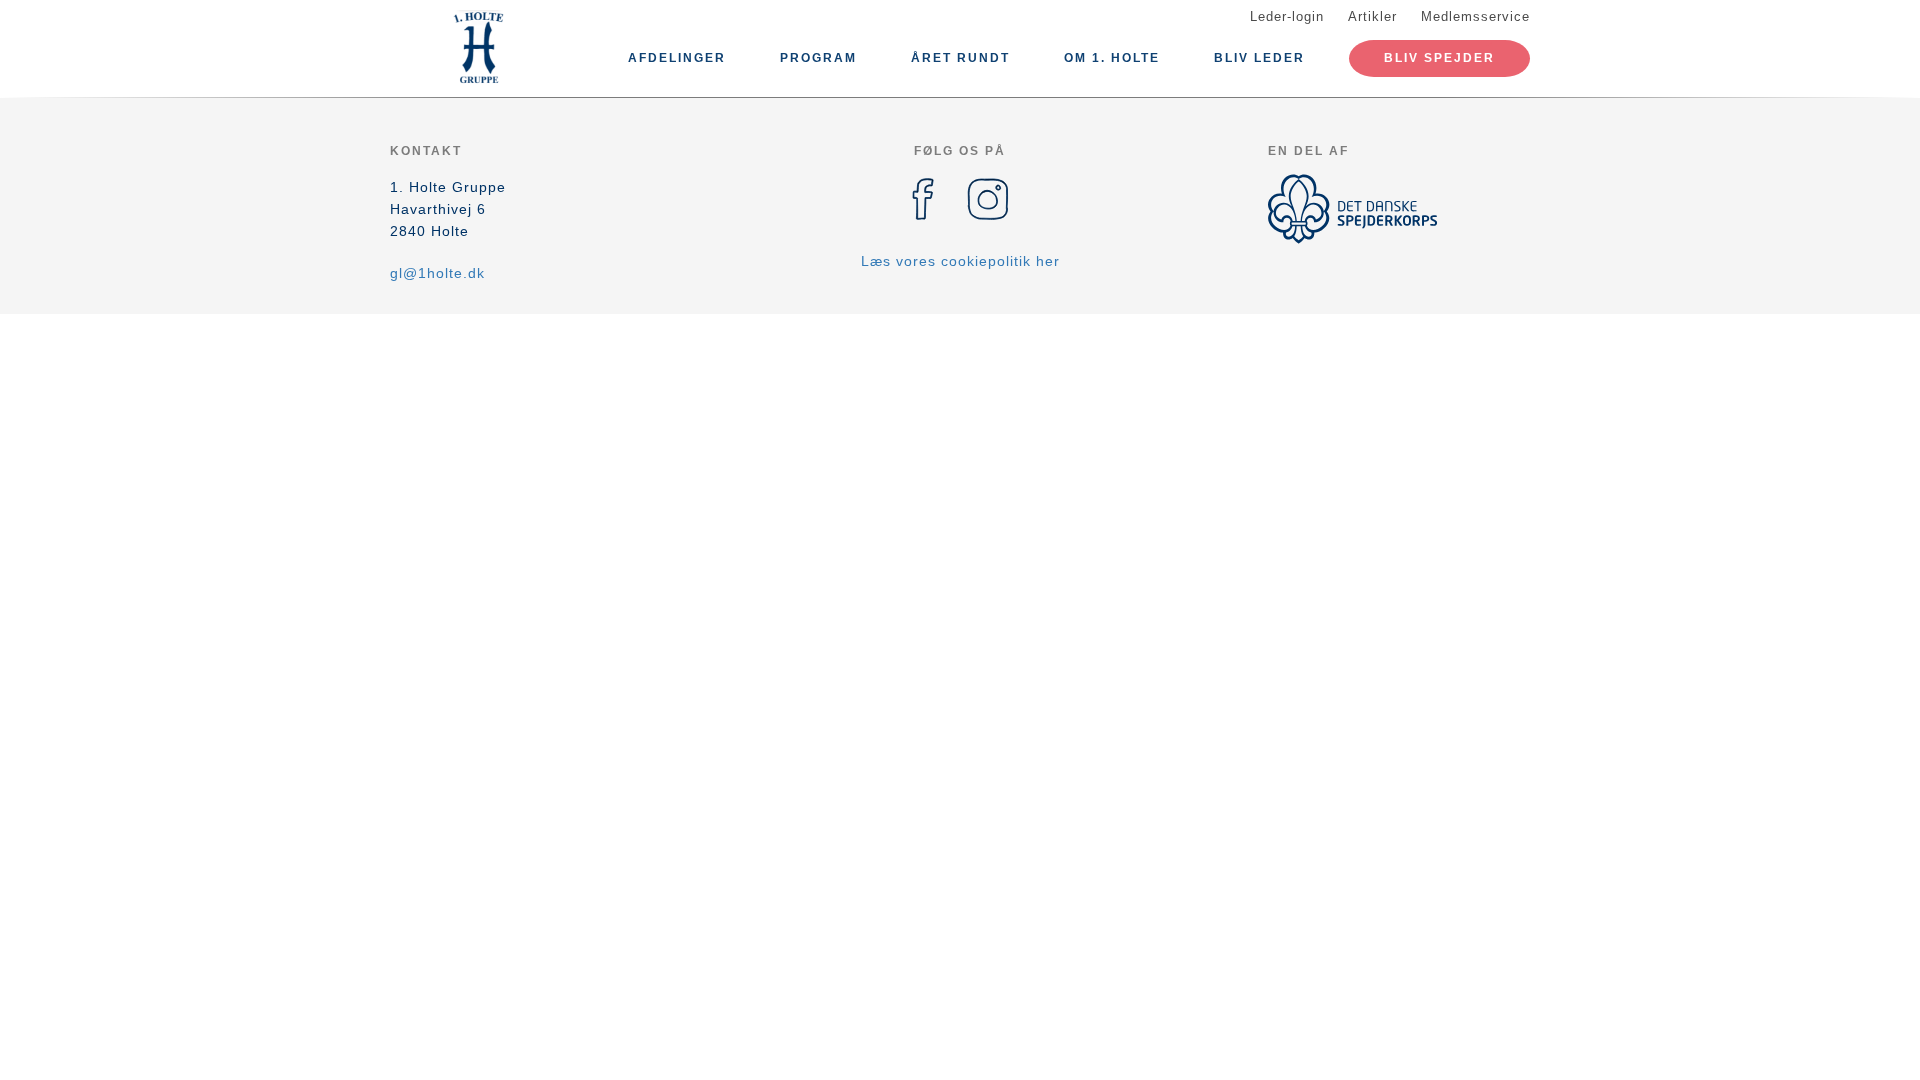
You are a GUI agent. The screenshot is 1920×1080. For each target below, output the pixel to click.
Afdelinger (677, 58)
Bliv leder (1259, 58)
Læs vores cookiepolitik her (960, 261)
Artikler (1372, 16)
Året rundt (960, 58)
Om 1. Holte (1112, 58)
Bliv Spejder (1439, 58)
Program (818, 58)
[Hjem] (480, 48)
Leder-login (1287, 16)
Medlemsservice (1475, 16)
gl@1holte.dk (437, 273)
